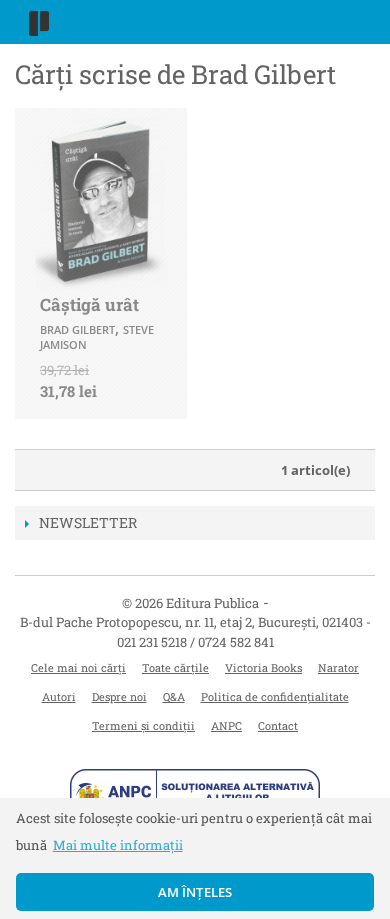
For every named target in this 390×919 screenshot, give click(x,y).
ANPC (226, 725)
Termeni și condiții (143, 725)
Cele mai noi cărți (78, 667)
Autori (59, 696)
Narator (338, 667)
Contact (278, 725)
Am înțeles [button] (195, 892)
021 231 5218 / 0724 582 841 (195, 642)
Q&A (174, 696)
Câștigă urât (89, 304)
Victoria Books (263, 667)
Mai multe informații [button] (118, 845)
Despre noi (119, 696)
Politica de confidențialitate (275, 696)
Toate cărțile (175, 667)
